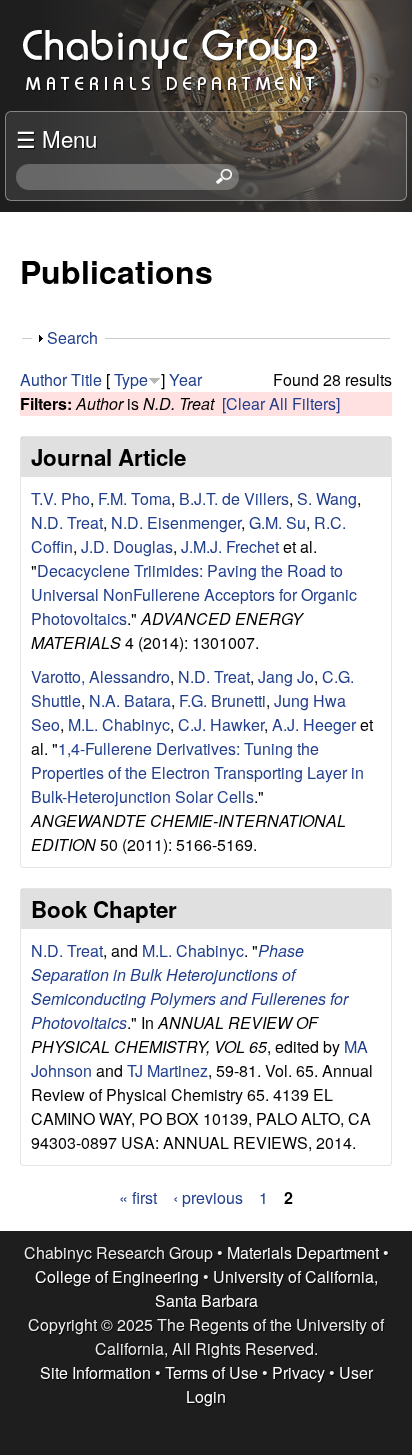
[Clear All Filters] (281, 403)
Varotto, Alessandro (100, 676)
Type (131, 379)
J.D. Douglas (127, 546)
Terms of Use (211, 1372)
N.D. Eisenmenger (176, 522)
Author (43, 379)
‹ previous (208, 1197)
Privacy (298, 1372)
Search (72, 337)
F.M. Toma (134, 498)
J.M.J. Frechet (230, 546)
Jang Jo (286, 676)
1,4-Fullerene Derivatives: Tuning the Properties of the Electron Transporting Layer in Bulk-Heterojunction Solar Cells (197, 772)
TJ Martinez (167, 1070)
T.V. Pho (60, 498)
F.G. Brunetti (222, 700)
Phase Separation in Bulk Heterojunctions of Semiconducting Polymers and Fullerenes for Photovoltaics (189, 986)
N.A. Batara (130, 700)
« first (138, 1197)
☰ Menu (56, 138)
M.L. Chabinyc (119, 724)
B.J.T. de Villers (234, 498)
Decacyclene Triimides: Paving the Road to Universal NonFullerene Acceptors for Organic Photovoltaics (194, 594)
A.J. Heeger (314, 724)
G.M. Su (277, 522)
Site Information (95, 1372)
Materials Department (303, 1252)
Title (86, 379)
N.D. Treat (67, 522)
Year (185, 379)
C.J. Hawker (221, 724)
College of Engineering (117, 1276)
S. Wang (327, 498)
